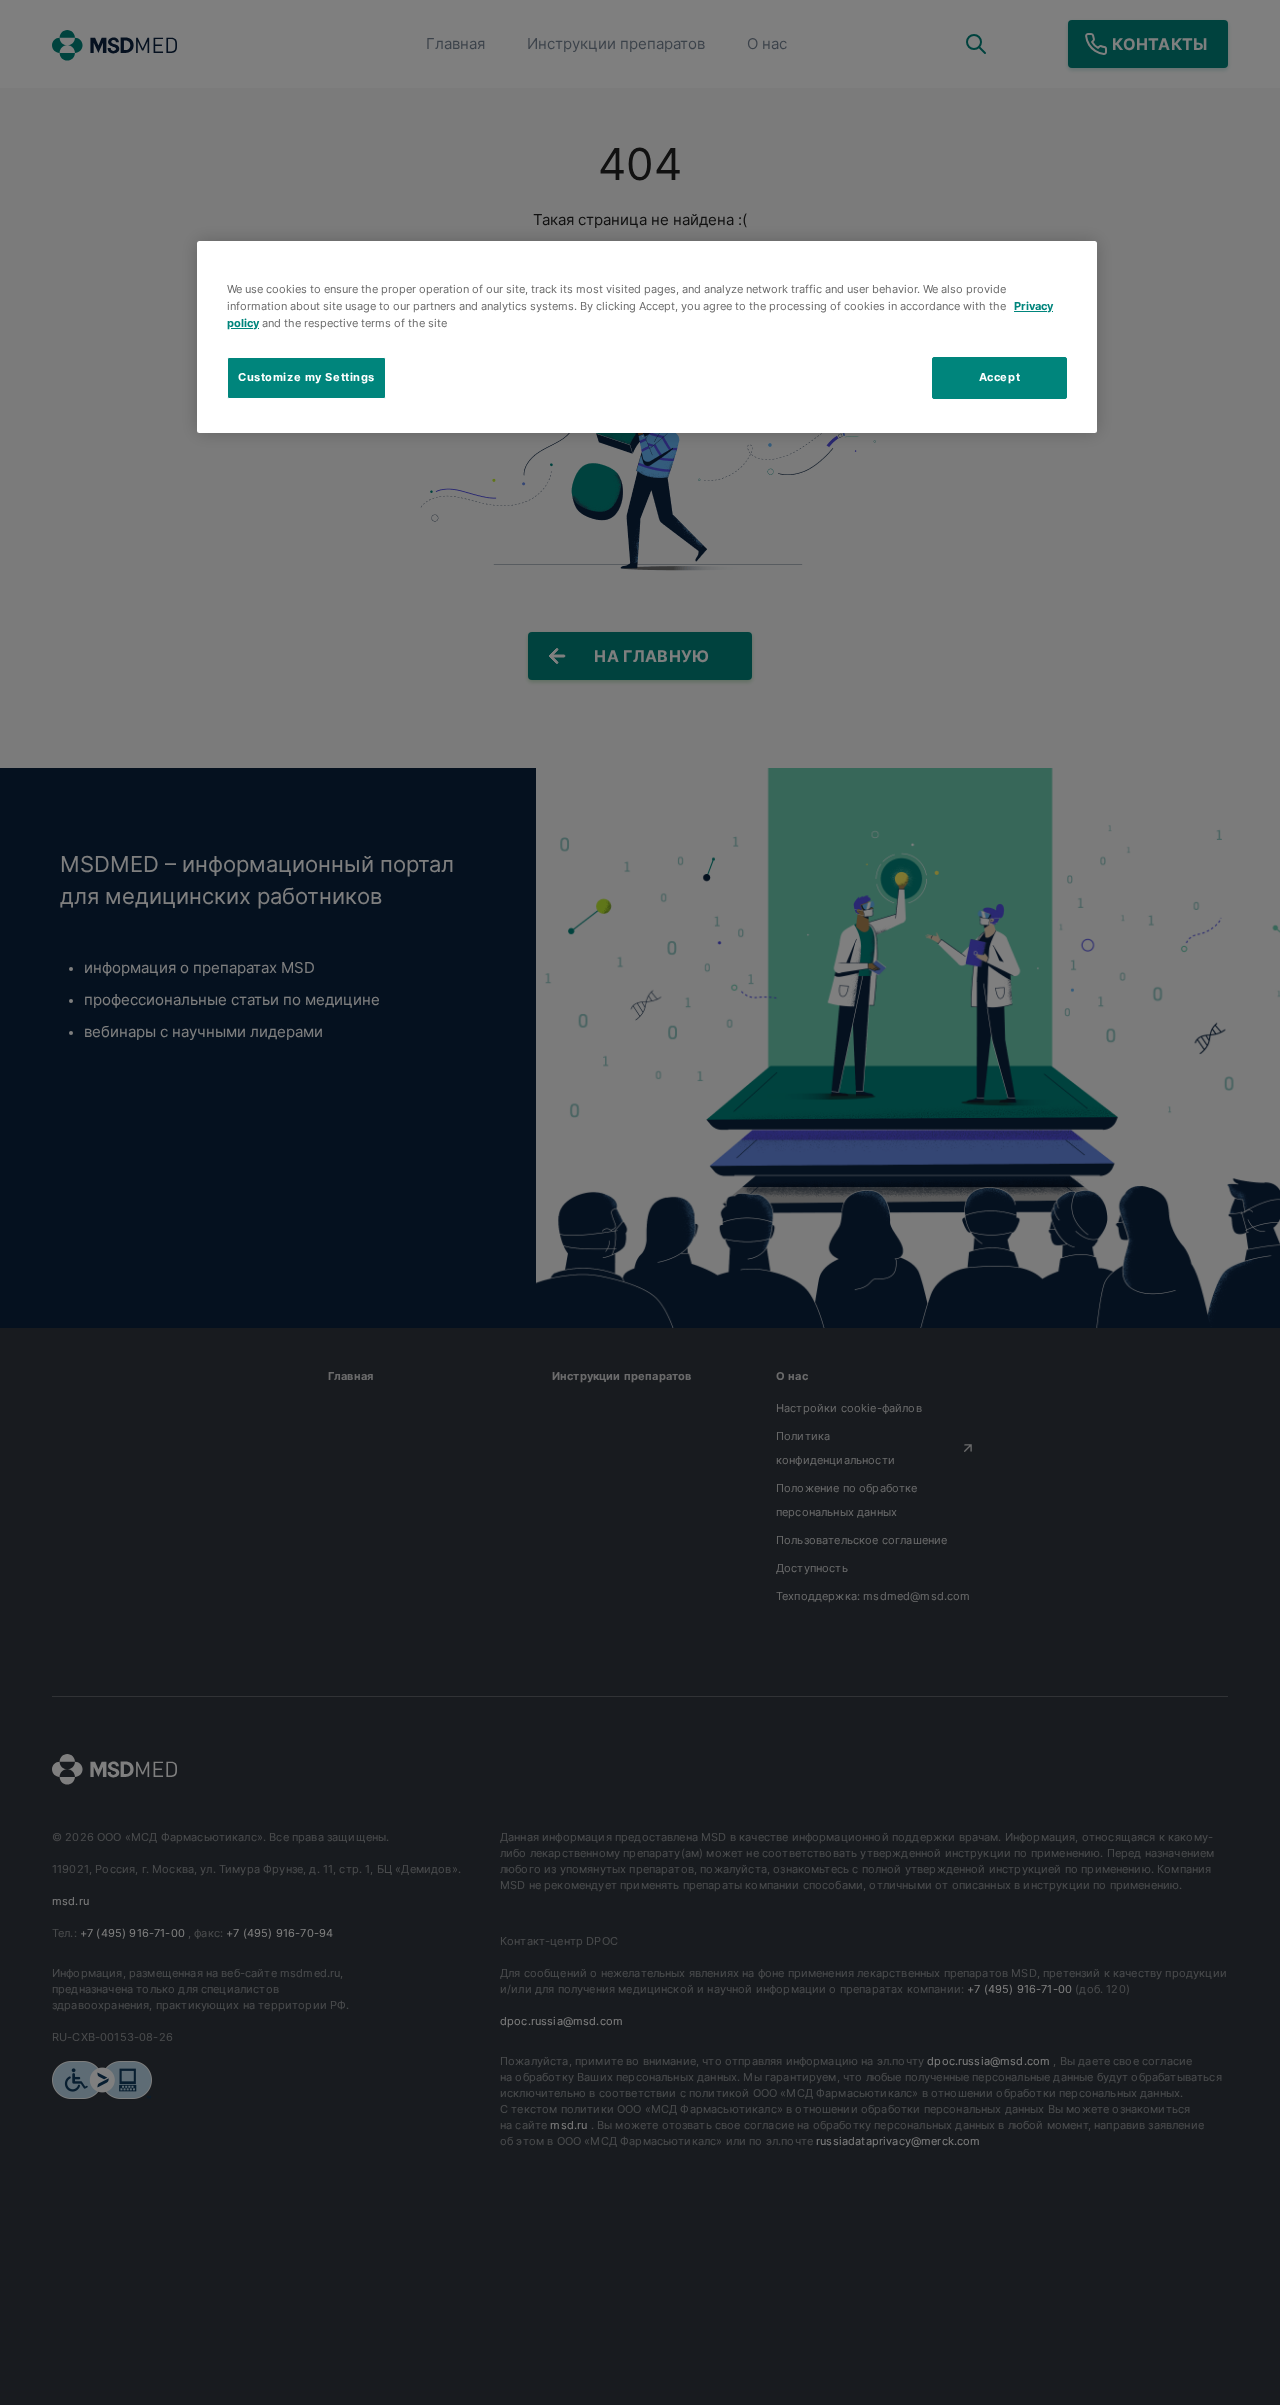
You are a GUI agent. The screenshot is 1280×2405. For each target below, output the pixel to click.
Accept (999, 377)
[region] (647, 337)
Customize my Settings (306, 377)
